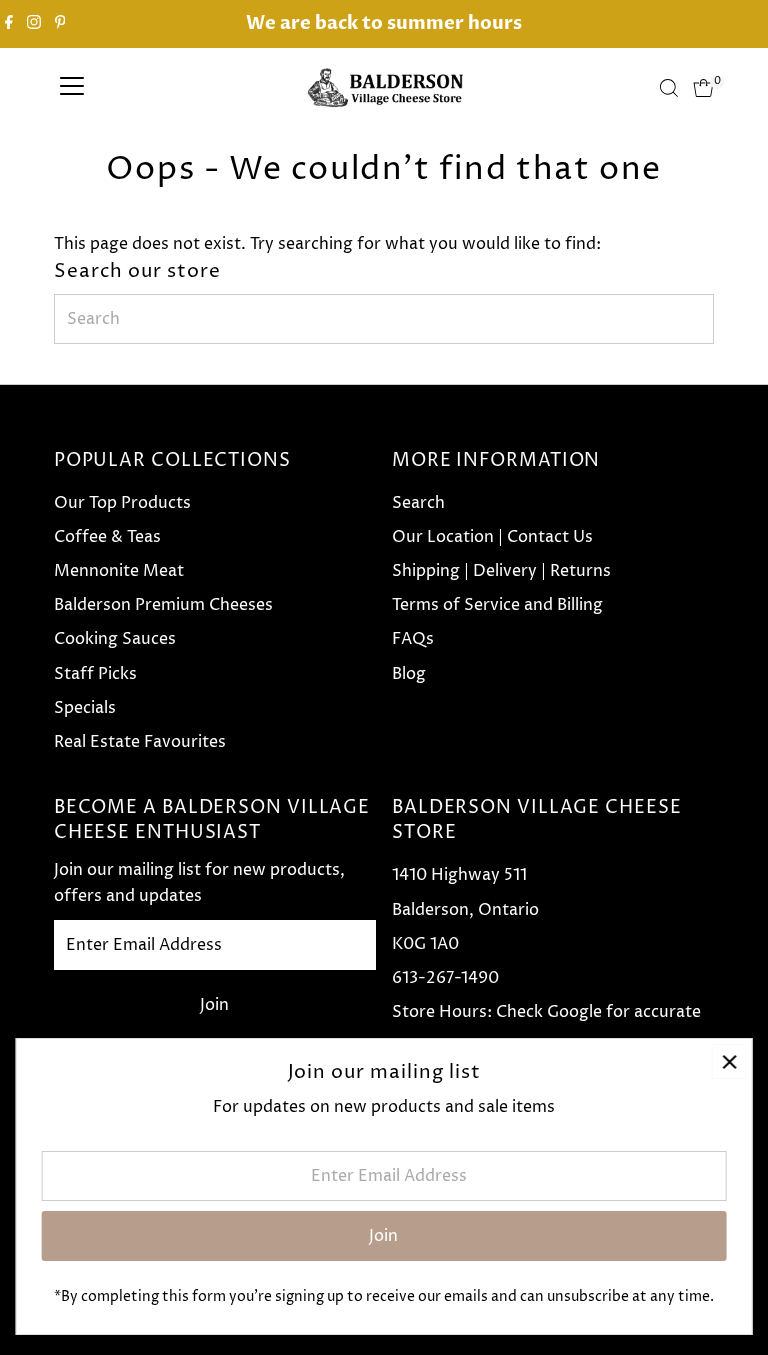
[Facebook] (9, 24)
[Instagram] (34, 24)
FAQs (413, 639)
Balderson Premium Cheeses (163, 605)
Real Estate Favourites (140, 742)
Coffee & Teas (107, 537)
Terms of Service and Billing (497, 605)
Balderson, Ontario (465, 910)
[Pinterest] (60, 24)
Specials (85, 708)
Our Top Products (122, 503)
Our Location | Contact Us (492, 537)
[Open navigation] (72, 88)
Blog (409, 674)
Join (214, 1005)
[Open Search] (669, 88)
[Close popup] (729, 1061)
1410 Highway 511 (459, 875)
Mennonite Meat (119, 571)
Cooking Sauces (115, 639)
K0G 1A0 (425, 944)
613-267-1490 (445, 978)
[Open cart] (703, 88)
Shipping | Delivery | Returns (501, 571)
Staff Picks (95, 674)
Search (418, 503)
